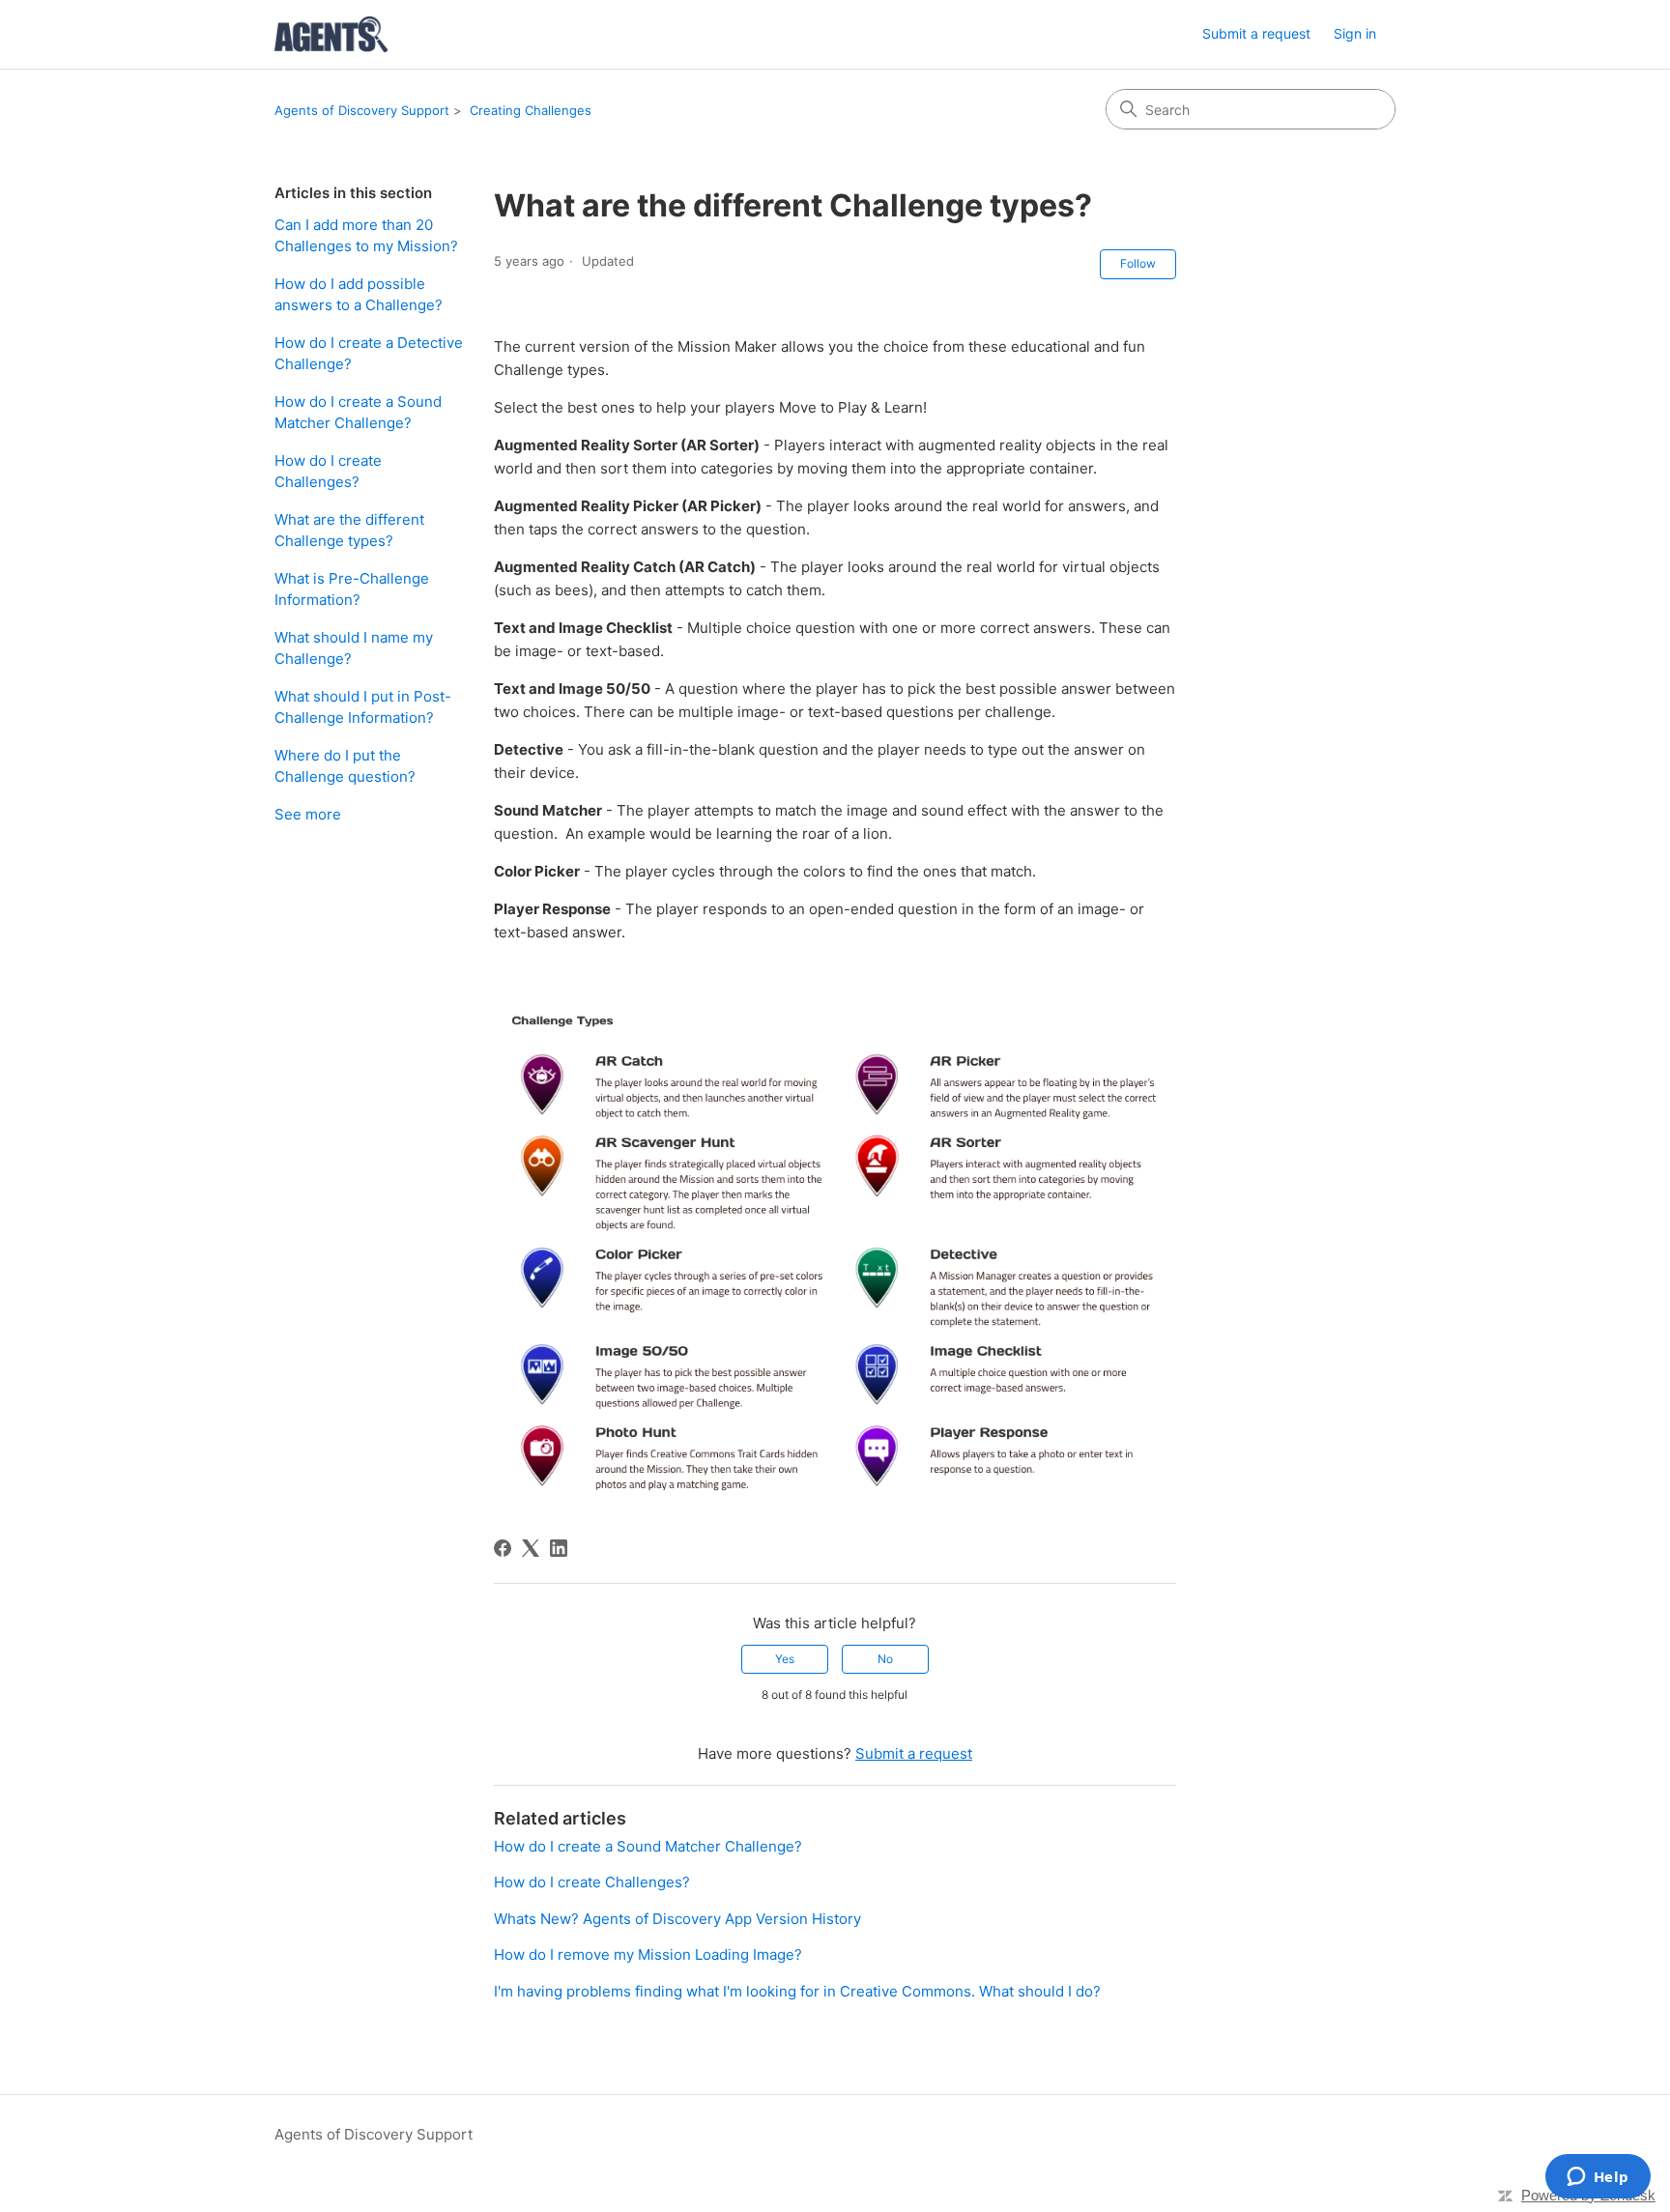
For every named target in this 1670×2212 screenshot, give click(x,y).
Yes (785, 1659)
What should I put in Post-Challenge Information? (363, 707)
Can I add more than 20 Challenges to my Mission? (366, 236)
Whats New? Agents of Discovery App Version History (677, 1919)
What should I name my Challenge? (354, 648)
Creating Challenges (531, 110)
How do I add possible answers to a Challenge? (359, 295)
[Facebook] (503, 1548)
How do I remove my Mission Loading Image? (648, 1954)
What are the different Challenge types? (349, 531)
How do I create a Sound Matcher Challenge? (358, 413)
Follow (1138, 263)
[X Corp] (531, 1548)
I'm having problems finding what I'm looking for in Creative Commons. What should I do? (797, 1991)
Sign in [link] (1355, 33)
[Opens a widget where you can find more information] (1598, 2178)
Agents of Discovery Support (362, 110)
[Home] (331, 34)
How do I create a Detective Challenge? (369, 354)
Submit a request (1256, 33)
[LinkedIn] (559, 1548)
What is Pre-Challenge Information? (352, 589)
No (885, 1659)
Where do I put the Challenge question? (345, 766)
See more (308, 814)
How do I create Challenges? (328, 472)
